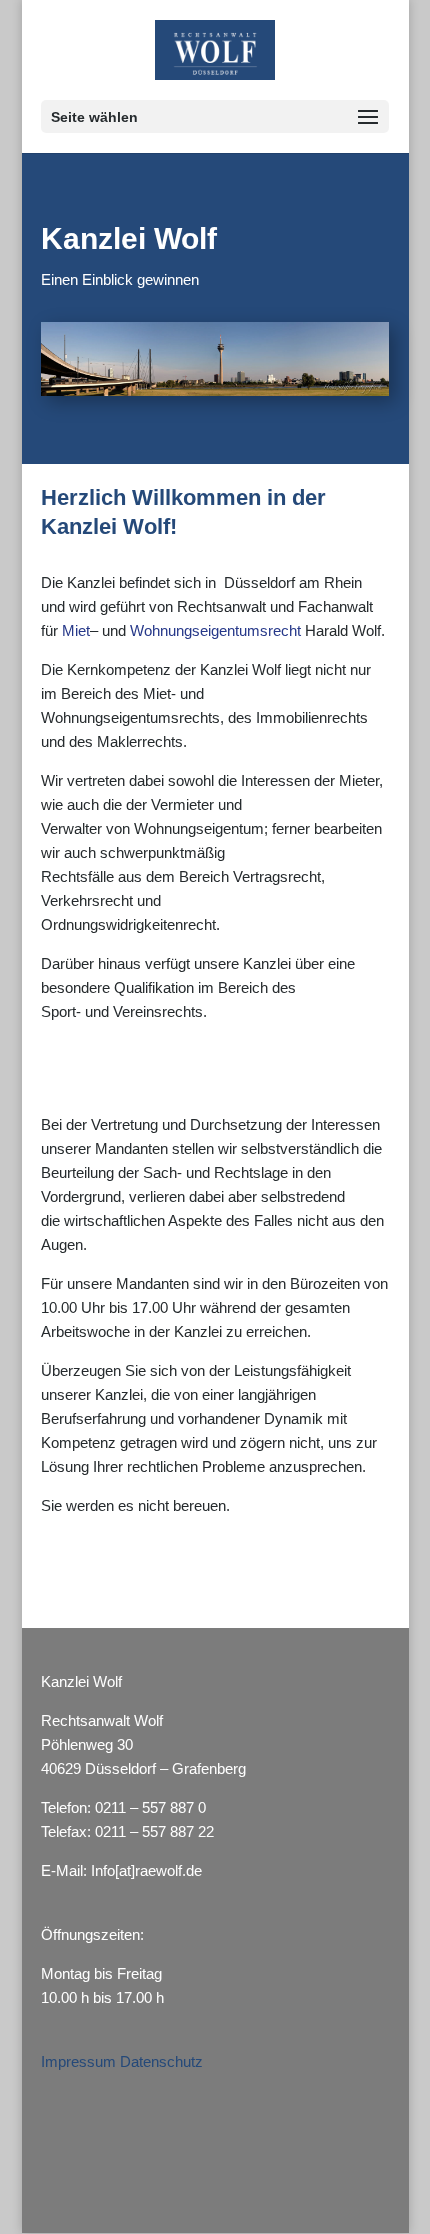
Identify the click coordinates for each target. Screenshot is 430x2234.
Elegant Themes (213, 2181)
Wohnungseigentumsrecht (215, 630)
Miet (76, 630)
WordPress (215, 2205)
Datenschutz (161, 2061)
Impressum (80, 2061)
